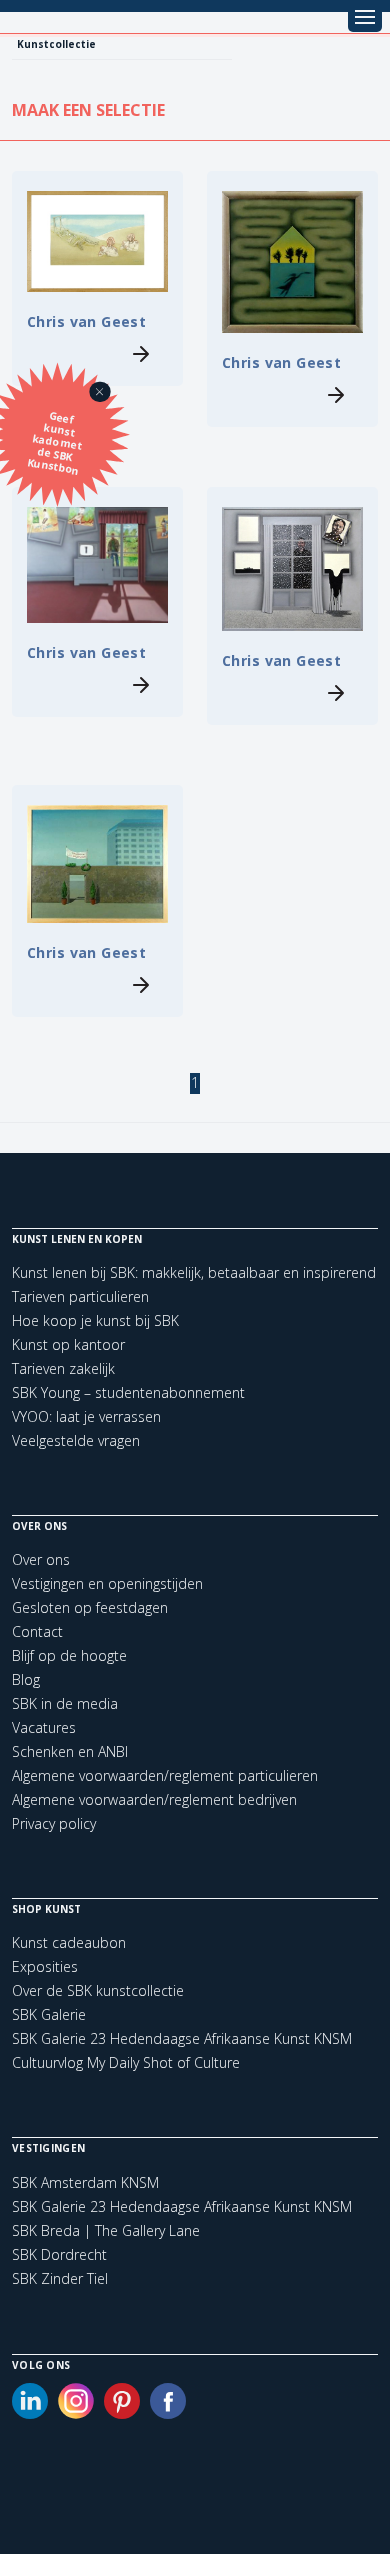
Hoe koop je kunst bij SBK (95, 1320)
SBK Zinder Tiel (60, 2279)
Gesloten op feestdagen (90, 1607)
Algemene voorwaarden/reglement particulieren (165, 1775)
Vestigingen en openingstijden (107, 1583)
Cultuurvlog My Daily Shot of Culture (126, 2062)
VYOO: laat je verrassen (86, 1416)
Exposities (45, 1966)
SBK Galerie (49, 2014)
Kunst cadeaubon (69, 1942)
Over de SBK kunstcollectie (98, 1990)
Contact (37, 1631)
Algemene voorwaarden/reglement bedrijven (154, 1799)
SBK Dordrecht (59, 2255)
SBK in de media (65, 1703)
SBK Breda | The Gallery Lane (106, 2231)
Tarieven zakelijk (63, 1368)
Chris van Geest (86, 321)
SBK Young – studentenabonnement (128, 1392)
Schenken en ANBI (70, 1751)
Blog (26, 1679)
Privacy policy (54, 1823)
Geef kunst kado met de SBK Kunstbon (55, 443)
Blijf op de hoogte (69, 1655)
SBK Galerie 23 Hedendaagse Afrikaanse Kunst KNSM (182, 2038)
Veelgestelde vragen (76, 1440)
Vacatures (44, 1727)
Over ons (41, 1559)
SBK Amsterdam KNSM (85, 2183)
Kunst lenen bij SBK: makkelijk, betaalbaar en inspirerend (194, 1272)
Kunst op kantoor (68, 1344)
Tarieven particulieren (80, 1296)
